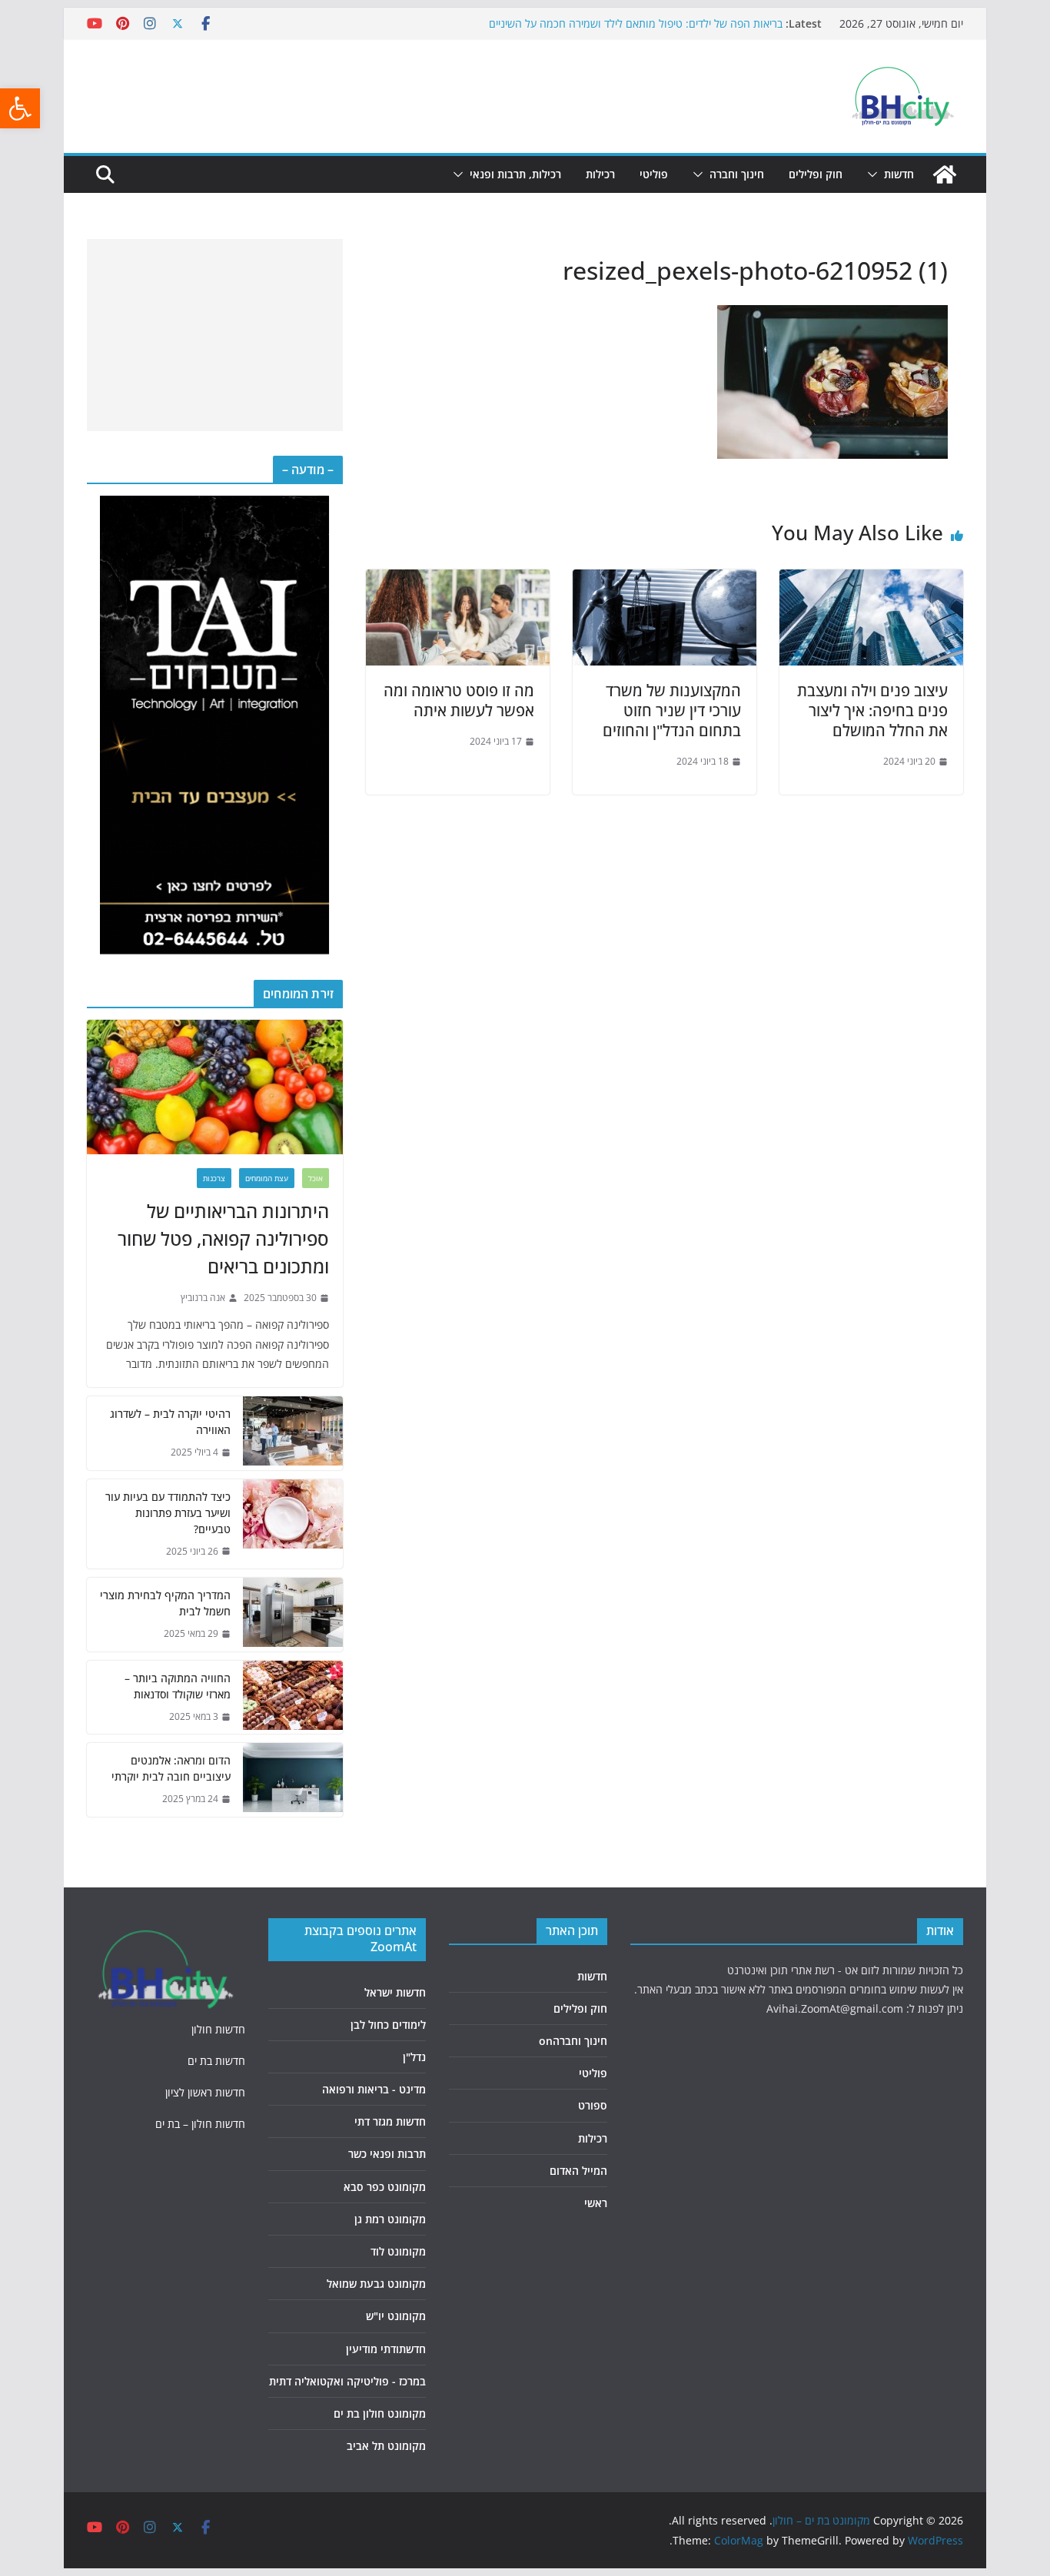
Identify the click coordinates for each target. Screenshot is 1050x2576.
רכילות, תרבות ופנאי (515, 174)
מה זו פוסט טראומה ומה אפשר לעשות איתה (459, 700)
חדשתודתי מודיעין (386, 2349)
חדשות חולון (218, 2029)
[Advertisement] (215, 335)
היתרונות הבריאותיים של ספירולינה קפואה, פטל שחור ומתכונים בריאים (223, 1238)
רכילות (600, 174)
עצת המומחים (267, 1178)
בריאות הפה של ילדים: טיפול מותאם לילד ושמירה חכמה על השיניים (636, 23)
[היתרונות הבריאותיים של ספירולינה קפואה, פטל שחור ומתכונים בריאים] (215, 1087)
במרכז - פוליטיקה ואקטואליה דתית (347, 2381)
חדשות (899, 174)
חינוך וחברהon (573, 2041)
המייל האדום (578, 2171)
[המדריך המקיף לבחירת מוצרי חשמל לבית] (293, 1615)
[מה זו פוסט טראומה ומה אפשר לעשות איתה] (458, 580)
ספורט (593, 2105)
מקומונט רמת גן (390, 2219)
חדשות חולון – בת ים (200, 2124)
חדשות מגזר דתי (390, 2121)
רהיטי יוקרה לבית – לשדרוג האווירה (170, 1422)
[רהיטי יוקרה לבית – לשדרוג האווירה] (293, 1433)
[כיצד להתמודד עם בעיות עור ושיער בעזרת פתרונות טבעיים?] (293, 1524)
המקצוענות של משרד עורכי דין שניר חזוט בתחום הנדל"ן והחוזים (672, 710)
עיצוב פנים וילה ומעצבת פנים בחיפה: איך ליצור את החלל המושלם (872, 710)
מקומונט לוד (398, 2251)
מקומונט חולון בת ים (380, 2413)
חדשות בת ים (216, 2061)
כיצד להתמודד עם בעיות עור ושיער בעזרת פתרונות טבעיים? (168, 1513)
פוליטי (654, 174)
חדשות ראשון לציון (205, 2092)
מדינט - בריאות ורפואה (374, 2089)
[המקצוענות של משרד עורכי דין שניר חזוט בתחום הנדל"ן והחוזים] (665, 580)
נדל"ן (414, 2057)
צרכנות (214, 1178)
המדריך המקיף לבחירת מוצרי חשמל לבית (165, 1603)
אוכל (316, 1178)
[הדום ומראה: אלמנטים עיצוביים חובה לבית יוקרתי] (293, 1780)
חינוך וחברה (737, 174)
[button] (20, 108)
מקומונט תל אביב (386, 2446)
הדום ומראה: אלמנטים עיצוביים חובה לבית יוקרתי (171, 1768)
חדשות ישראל (395, 1992)
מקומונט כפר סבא (385, 2187)
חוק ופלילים (816, 174)
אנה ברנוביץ (203, 1298)
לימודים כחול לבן (388, 2025)
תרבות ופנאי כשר (387, 2154)
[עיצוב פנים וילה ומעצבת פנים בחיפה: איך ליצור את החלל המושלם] (871, 580)
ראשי (596, 2203)
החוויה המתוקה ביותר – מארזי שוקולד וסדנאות (178, 1686)
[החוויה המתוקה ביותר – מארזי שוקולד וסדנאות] (293, 1698)
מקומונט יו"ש (396, 2316)
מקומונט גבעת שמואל (376, 2284)
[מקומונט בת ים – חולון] (945, 174)
